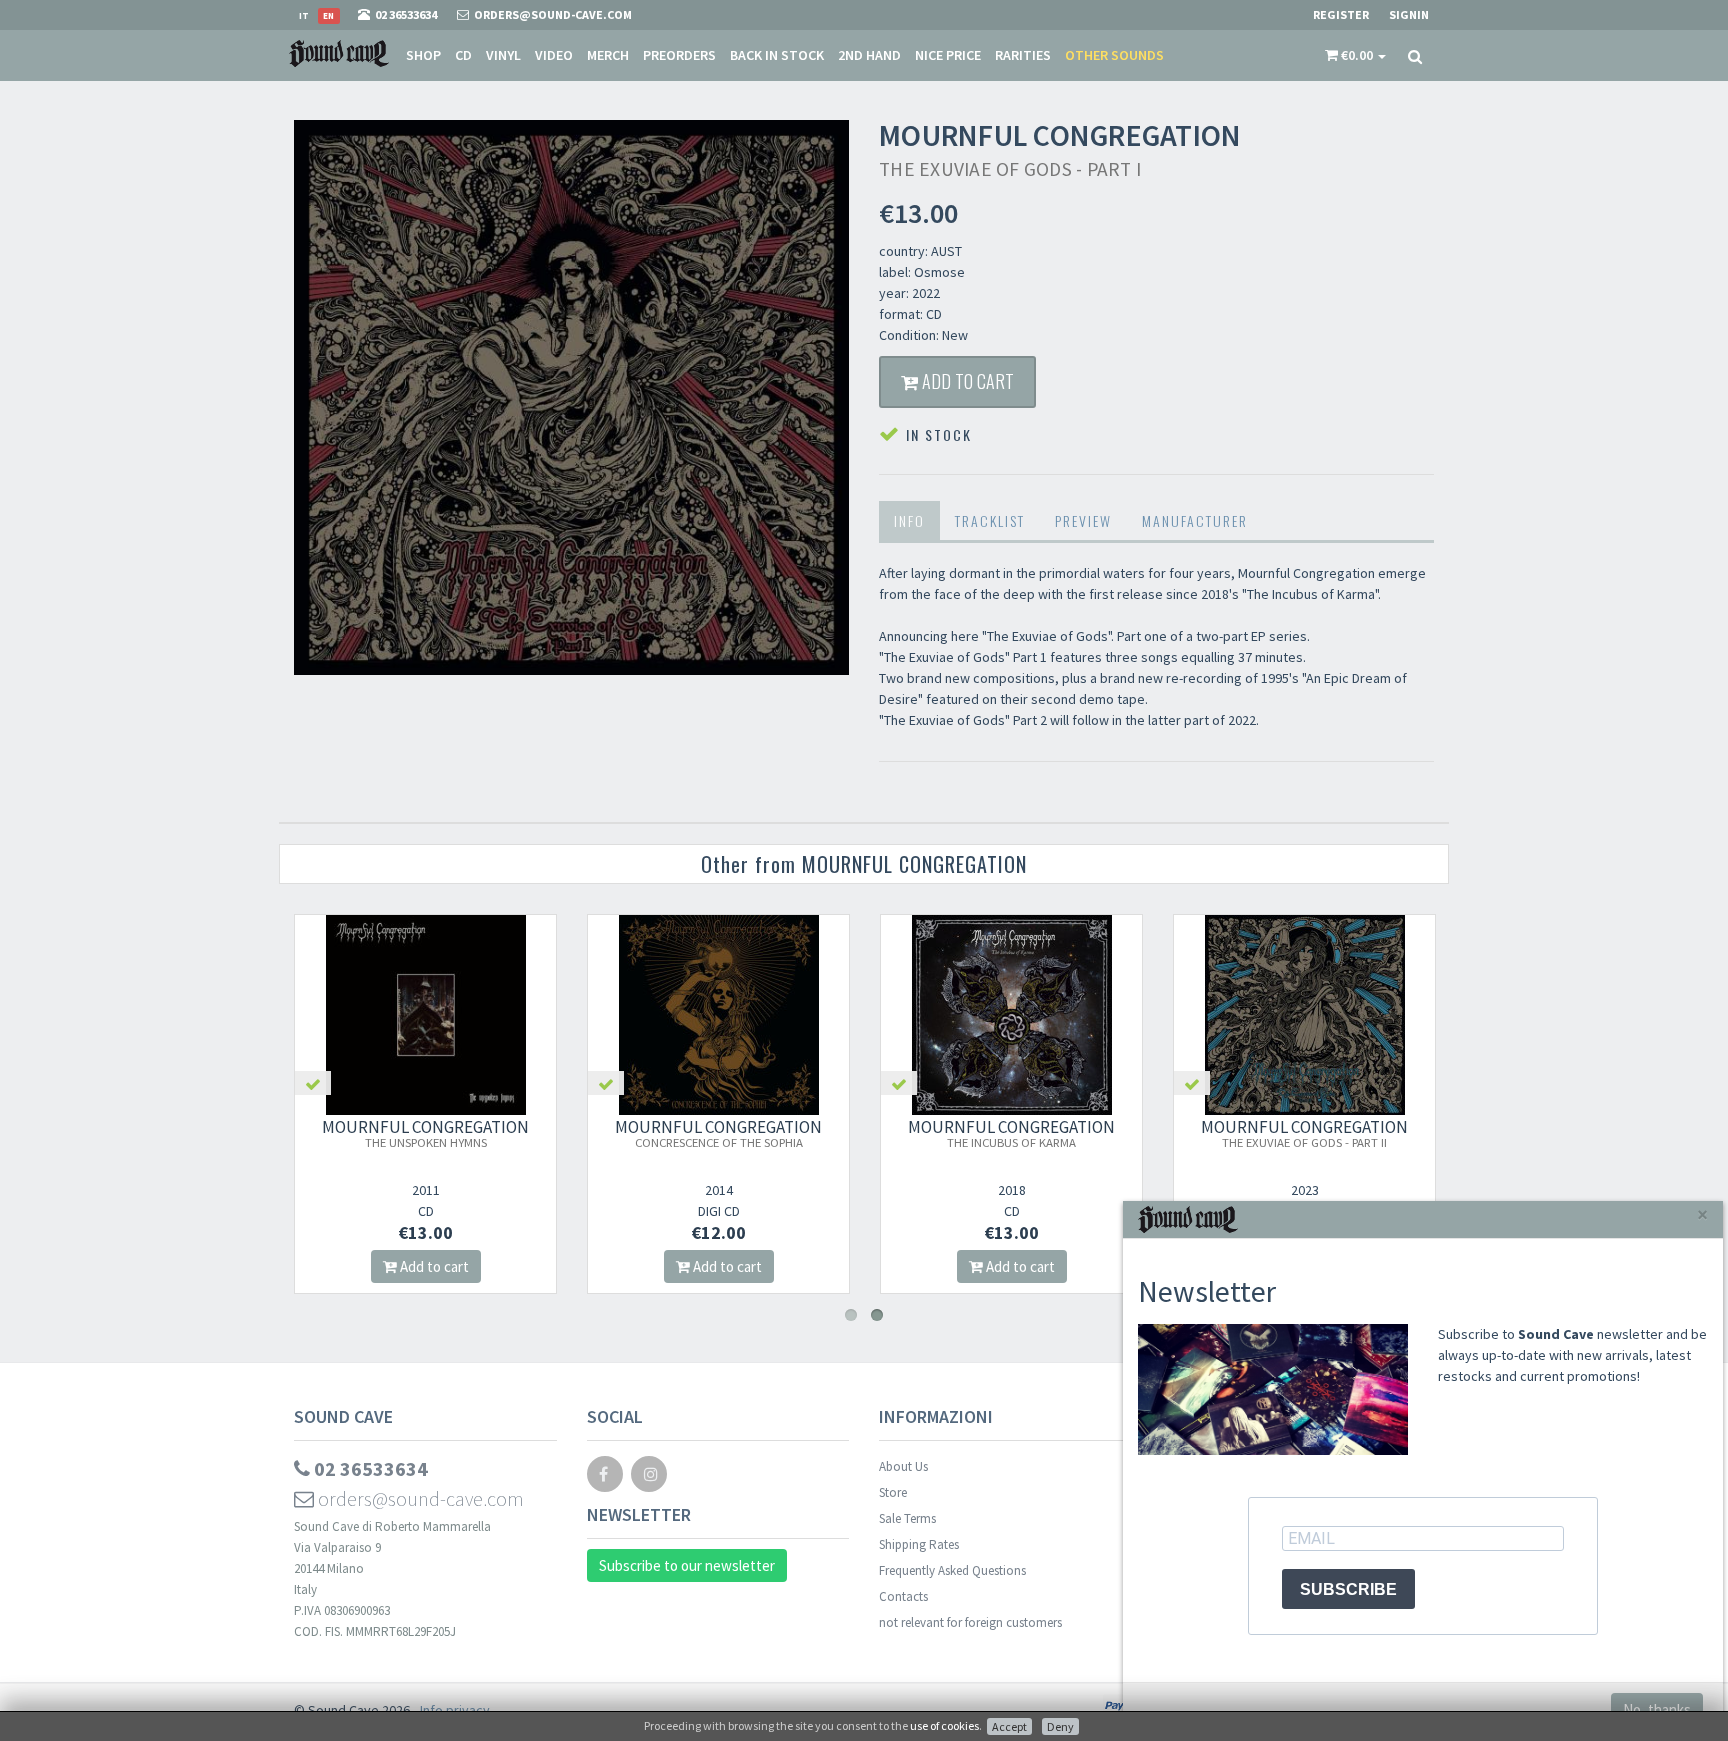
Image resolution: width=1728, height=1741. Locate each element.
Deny (1060, 1726)
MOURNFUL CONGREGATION (425, 1133)
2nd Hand (869, 55)
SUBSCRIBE (1348, 1589)
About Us (903, 1466)
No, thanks (1657, 1709)
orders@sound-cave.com (419, 1498)
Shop (423, 55)
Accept (1009, 1726)
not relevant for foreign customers (970, 1622)
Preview (1083, 520)
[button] (1355, 55)
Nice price (948, 55)
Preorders (679, 55)
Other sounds (1114, 55)
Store (893, 1492)
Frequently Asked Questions (952, 1570)
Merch (608, 55)
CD (463, 55)
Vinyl (503, 55)
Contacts (903, 1596)
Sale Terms (907, 1518)
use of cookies (944, 1725)
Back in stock (777, 55)
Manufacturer (1195, 520)
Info (909, 520)
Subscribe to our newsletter (687, 1565)
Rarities (1023, 55)
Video (554, 55)
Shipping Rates (919, 1544)
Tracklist (990, 520)
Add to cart (966, 381)
